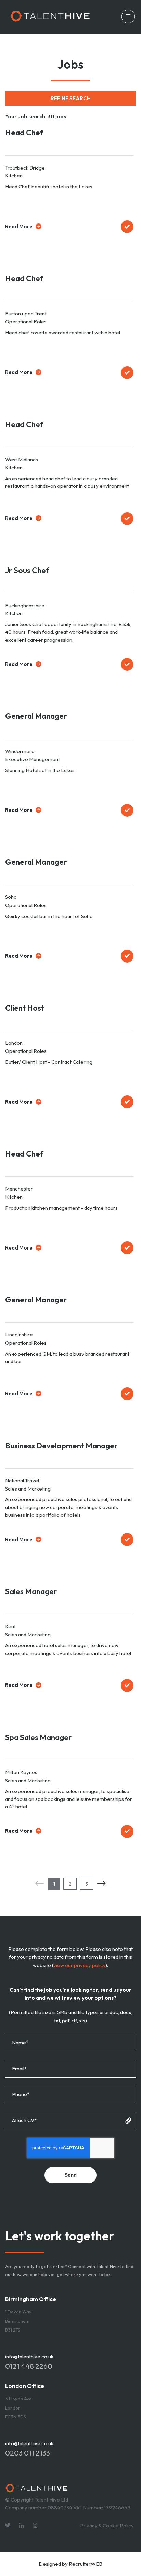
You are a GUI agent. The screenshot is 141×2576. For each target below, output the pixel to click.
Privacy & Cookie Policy (107, 2525)
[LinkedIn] (21, 2525)
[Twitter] (8, 2525)
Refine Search (71, 98)
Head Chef (24, 132)
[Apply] (127, 227)
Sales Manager (31, 1591)
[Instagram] (35, 2525)
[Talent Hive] (50, 17)
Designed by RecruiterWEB (70, 2564)
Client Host (25, 1008)
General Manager (36, 716)
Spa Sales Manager (39, 1737)
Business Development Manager (61, 1445)
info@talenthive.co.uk (29, 2356)
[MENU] (126, 17)
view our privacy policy (79, 1965)
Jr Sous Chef (27, 570)
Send (70, 2175)
